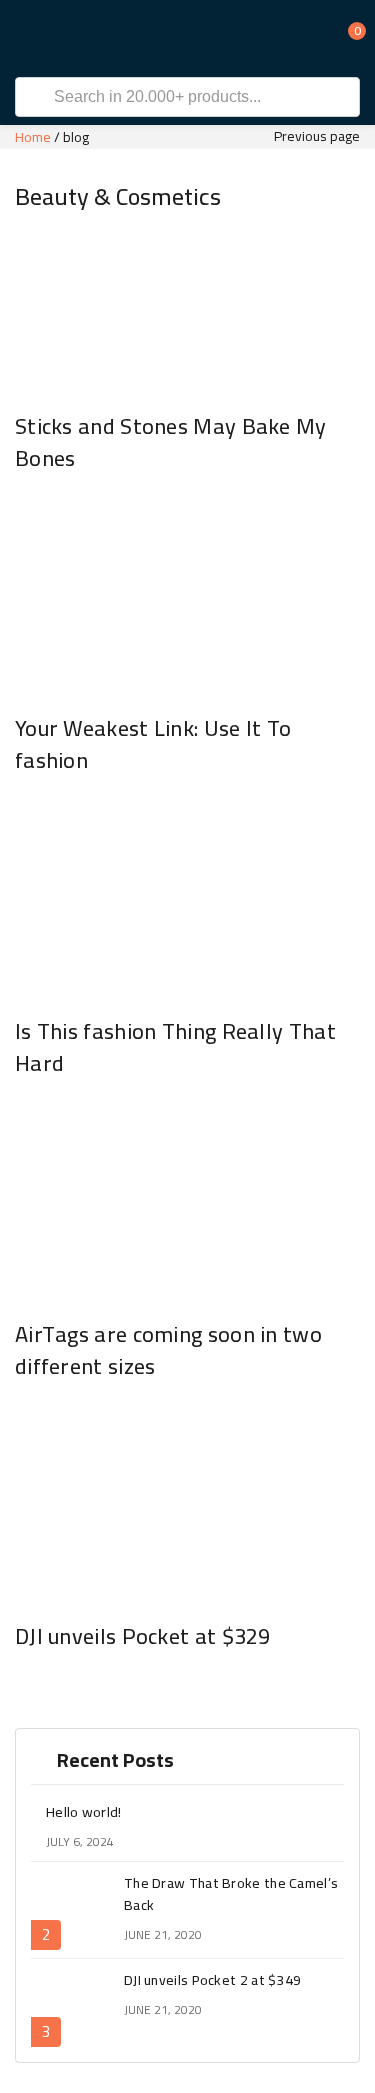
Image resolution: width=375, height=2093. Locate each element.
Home (33, 137)
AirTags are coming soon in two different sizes (168, 1350)
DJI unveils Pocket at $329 (143, 1636)
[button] (345, 38)
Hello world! (84, 1812)
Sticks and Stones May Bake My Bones (171, 442)
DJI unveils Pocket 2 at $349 (212, 1980)
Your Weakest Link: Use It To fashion (153, 744)
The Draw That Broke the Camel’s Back (231, 1894)
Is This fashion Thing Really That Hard (175, 1047)
